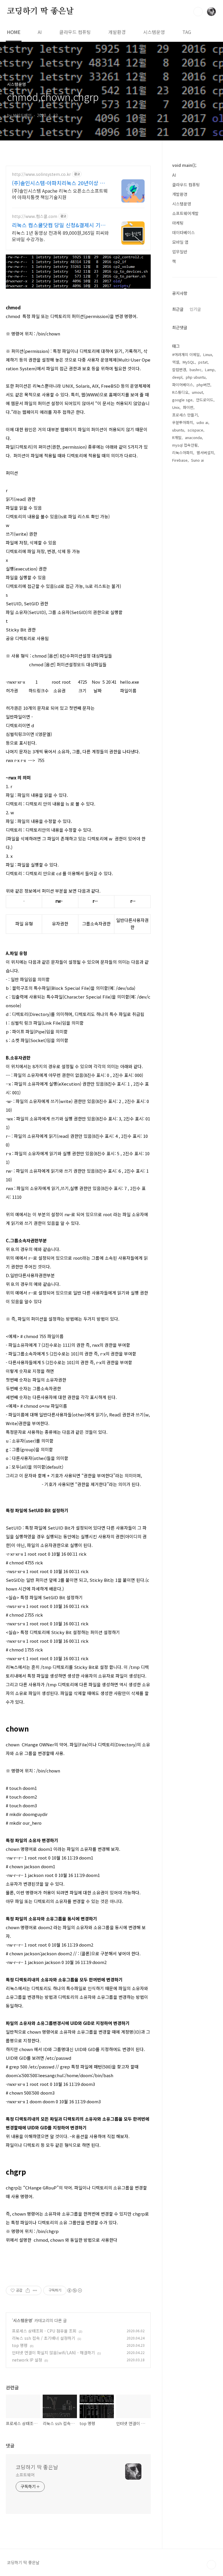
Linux (208, 354)
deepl (177, 377)
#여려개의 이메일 (186, 354)
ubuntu (178, 430)
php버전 (203, 385)
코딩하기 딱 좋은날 (40, 11)
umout (197, 392)
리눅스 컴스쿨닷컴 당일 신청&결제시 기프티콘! (59, 225)
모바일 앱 (180, 242)
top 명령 (20, 2345)
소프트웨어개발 (185, 213)
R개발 (177, 437)
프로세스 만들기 (185, 415)
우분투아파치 (183, 422)
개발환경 (117, 32)
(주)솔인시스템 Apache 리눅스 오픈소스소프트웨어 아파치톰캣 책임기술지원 (60, 194)
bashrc (196, 370)
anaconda (193, 437)
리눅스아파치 (183, 453)
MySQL (189, 362)
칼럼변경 (179, 370)
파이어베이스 (183, 385)
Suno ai (197, 460)
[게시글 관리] (35, 2290)
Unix (176, 407)
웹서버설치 (205, 453)
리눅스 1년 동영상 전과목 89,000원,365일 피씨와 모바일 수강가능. (60, 236)
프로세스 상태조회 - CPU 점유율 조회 (44, 2331)
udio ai (202, 422)
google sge (182, 400)
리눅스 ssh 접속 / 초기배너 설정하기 (44, 2338)
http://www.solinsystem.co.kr (41, 174)
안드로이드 (205, 400)
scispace (195, 430)
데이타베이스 (184, 232)
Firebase (180, 460)
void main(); (184, 165)
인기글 (195, 309)
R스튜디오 (180, 392)
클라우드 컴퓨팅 (75, 32)
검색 (198, 12)
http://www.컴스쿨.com (35, 216)
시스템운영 (154, 32)
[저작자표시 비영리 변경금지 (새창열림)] (74, 2290)
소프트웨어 (25, 2475)
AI (40, 32)
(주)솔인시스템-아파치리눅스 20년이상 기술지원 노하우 (58, 183)
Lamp (210, 370)
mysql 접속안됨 (185, 445)
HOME (14, 32)
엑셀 (176, 362)
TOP (211, 2565)
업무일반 (180, 252)
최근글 (178, 309)
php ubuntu (196, 377)
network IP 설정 (27, 2360)
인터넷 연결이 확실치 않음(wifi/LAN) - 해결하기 (53, 2353)
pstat (203, 362)
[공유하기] (28, 2290)
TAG (187, 32)
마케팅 (178, 223)
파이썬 (188, 407)
